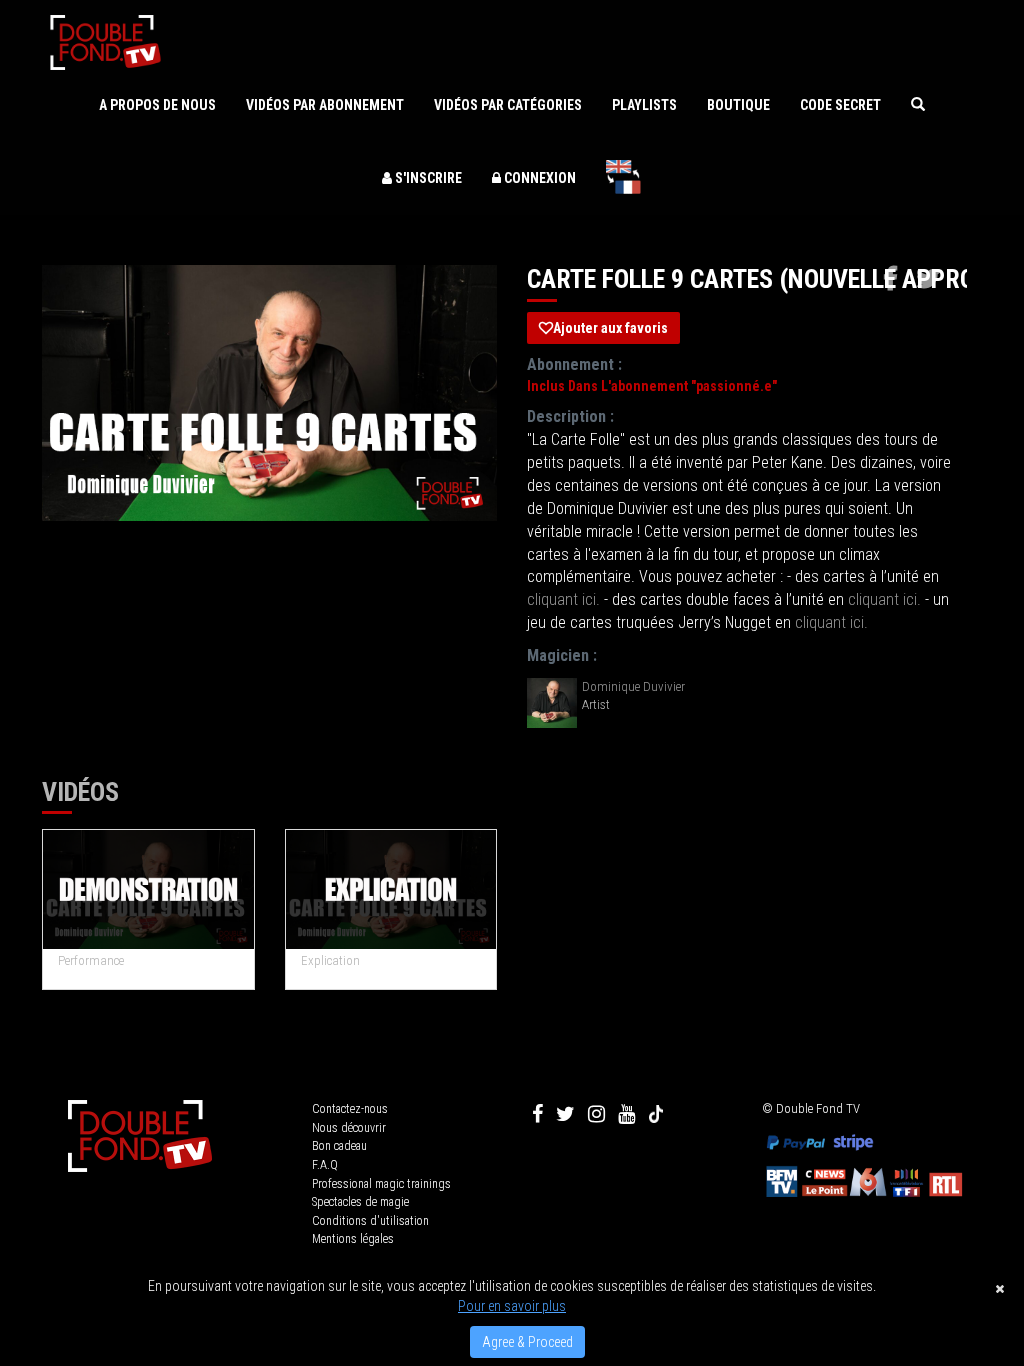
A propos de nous (157, 105)
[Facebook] (537, 1114)
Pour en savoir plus (512, 1306)
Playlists (644, 105)
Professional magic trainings (381, 1184)
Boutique (738, 105)
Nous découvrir (349, 1128)
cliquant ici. (563, 599)
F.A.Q (325, 1165)
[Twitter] (565, 1114)
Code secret (840, 105)
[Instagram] (596, 1114)
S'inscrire (427, 178)
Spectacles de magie (360, 1202)
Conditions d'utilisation (370, 1221)
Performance (91, 960)
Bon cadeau (339, 1146)
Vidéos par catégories (508, 105)
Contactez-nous (350, 1109)
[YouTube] (626, 1114)
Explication (330, 960)
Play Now (149, 890)
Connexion (538, 178)
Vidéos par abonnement (325, 105)
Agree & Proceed (527, 1342)
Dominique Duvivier (633, 686)
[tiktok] (656, 1114)
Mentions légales (353, 1239)
